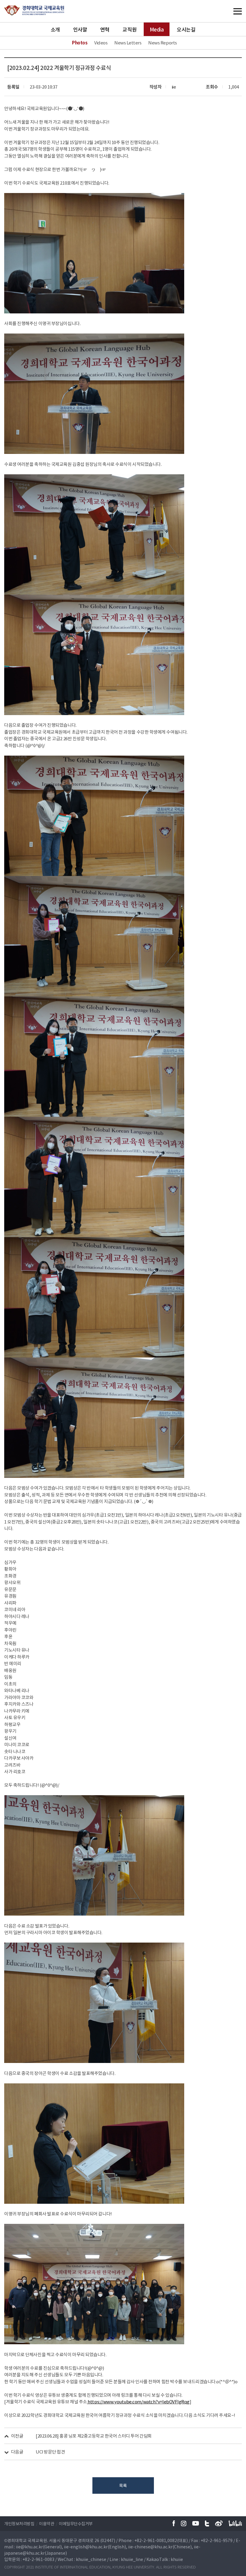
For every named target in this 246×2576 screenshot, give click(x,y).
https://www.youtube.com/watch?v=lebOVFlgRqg (138, 2402)
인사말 (80, 29)
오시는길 (186, 29)
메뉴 (225, 11)
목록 (123, 2485)
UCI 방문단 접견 (50, 2452)
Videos (101, 43)
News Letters (128, 43)
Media (157, 29)
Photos (80, 43)
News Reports (163, 43)
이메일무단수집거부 (76, 2523)
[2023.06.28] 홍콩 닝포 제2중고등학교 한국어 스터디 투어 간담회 (94, 2436)
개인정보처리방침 (19, 2523)
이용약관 (46, 2523)
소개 (55, 29)
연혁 (105, 29)
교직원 (129, 29)
